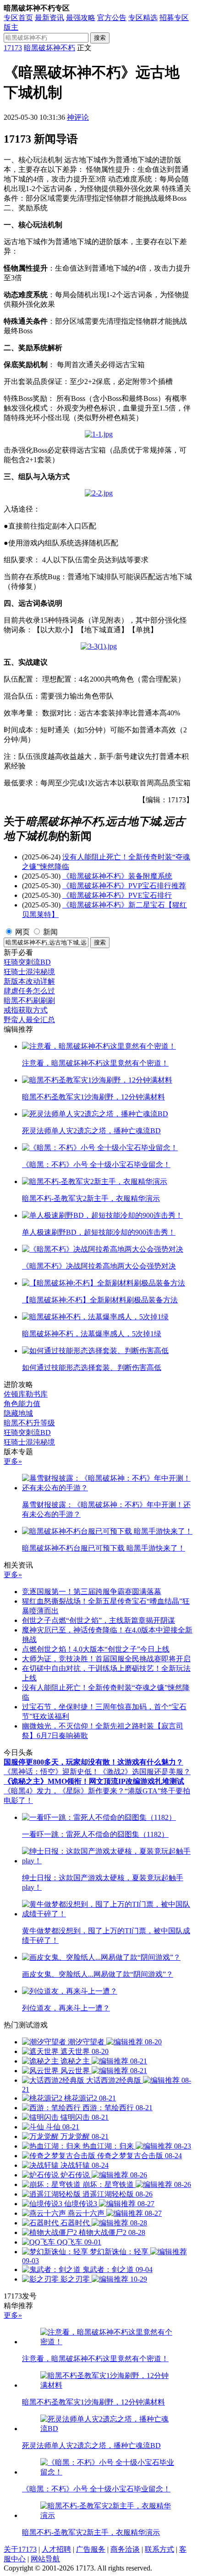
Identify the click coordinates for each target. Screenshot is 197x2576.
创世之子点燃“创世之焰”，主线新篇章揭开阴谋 (98, 1620)
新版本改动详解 (29, 981)
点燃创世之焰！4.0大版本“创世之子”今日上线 (96, 1649)
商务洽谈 (125, 2549)
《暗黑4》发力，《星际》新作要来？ (64, 1791)
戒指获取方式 (26, 1010)
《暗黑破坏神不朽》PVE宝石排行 (117, 895)
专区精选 (143, 18)
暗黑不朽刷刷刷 (29, 1000)
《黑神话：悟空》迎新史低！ (51, 1772)
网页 (22, 932)
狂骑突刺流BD (27, 962)
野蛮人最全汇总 (29, 1020)
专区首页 (18, 18)
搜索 (100, 38)
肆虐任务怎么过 (29, 991)
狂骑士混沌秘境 (29, 972)
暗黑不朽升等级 (29, 1423)
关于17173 (20, 2549)
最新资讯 (49, 18)
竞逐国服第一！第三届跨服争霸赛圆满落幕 (92, 1592)
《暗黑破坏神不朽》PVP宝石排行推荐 (124, 886)
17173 (13, 48)
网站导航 (45, 2559)
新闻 (50, 932)
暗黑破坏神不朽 (49, 48)
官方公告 (112, 18)
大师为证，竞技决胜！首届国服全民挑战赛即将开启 (106, 1659)
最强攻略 (81, 18)
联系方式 (159, 2549)
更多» (13, 1461)
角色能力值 (22, 1404)
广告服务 (91, 2549)
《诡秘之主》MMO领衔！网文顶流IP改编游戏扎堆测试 (94, 1781)
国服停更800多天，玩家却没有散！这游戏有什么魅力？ (93, 1762)
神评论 (78, 117)
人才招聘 (56, 2549)
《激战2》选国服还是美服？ (145, 1772)
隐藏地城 (18, 1413)
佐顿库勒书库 (26, 1394)
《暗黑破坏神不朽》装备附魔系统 (117, 876)
